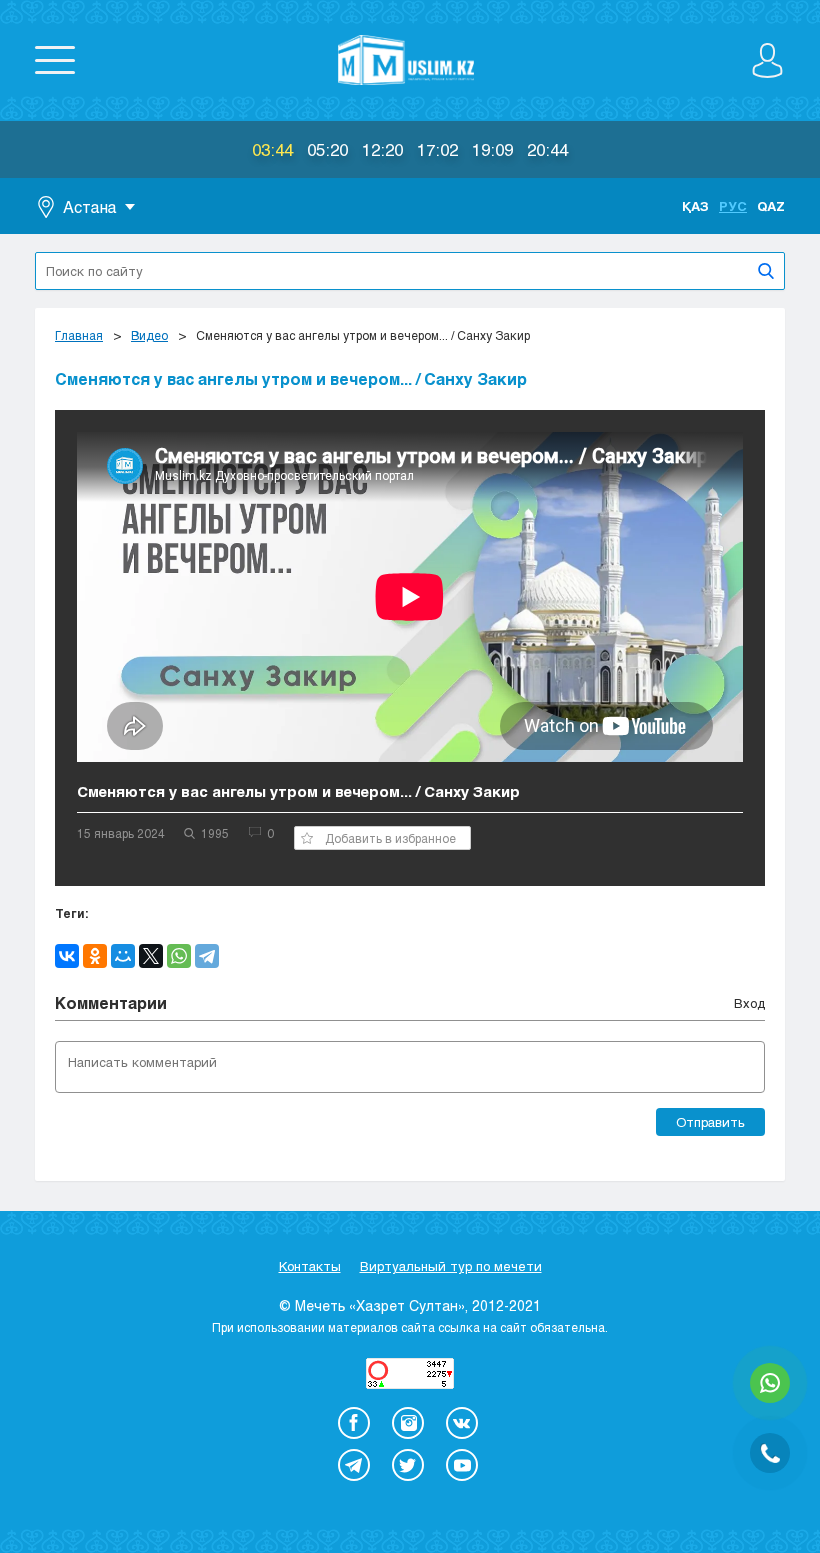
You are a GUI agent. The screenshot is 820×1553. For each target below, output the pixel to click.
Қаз (695, 206)
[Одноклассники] (95, 956)
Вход (749, 1003)
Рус (733, 206)
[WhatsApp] (179, 956)
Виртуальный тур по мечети (451, 1266)
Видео (149, 335)
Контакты (310, 1266)
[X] (151, 956)
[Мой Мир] (123, 956)
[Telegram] (207, 956)
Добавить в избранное (390, 838)
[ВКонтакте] (67, 956)
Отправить (710, 1122)
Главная (79, 335)
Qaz (771, 206)
